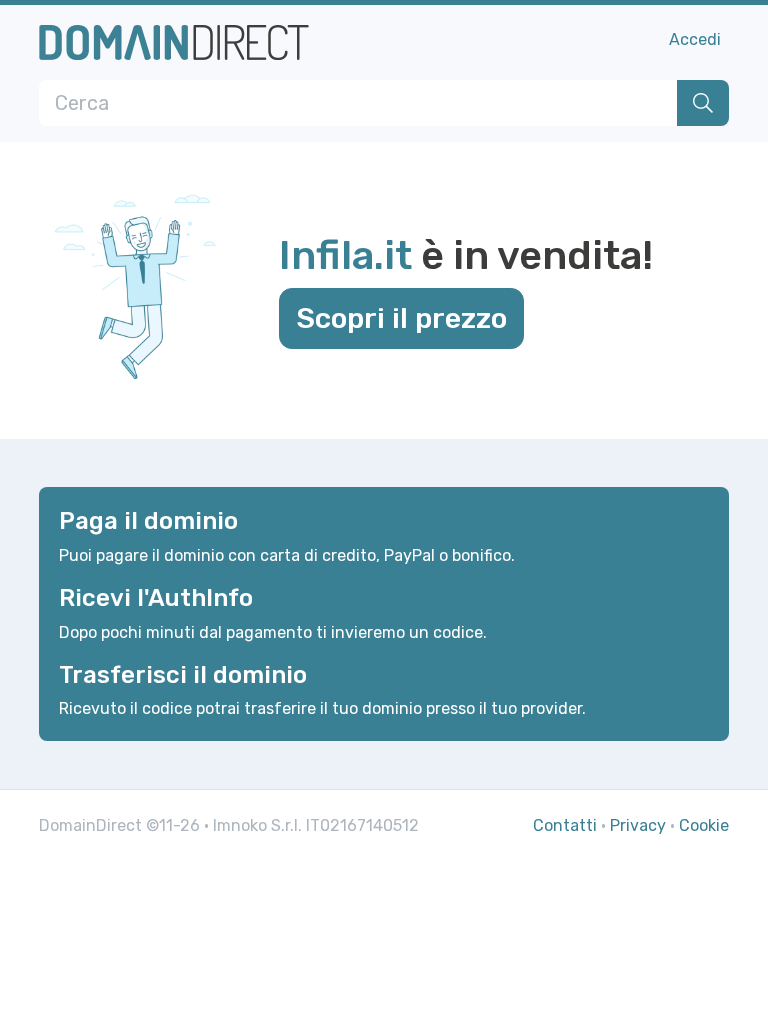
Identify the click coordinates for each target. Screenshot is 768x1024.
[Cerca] (703, 103)
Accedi (695, 39)
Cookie (704, 825)
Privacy (638, 825)
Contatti (565, 825)
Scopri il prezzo (401, 318)
